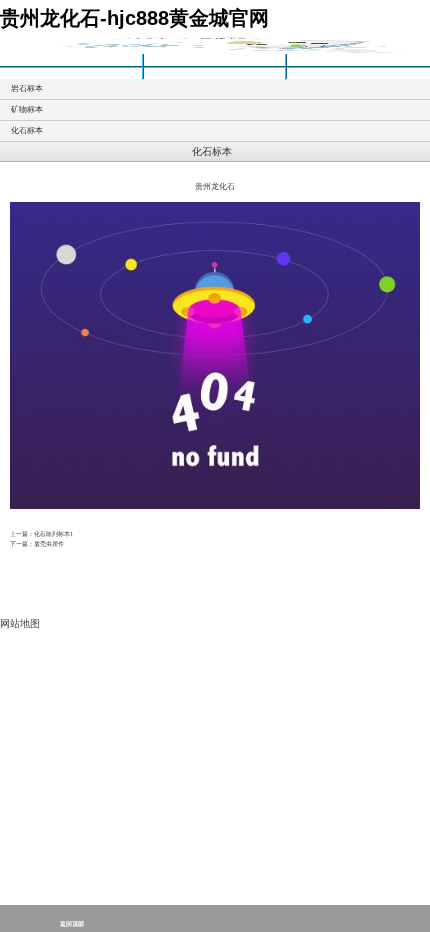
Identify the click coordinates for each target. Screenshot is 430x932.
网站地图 (20, 623)
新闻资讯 (214, 74)
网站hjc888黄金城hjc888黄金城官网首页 (71, 60)
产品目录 (71, 74)
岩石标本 (27, 88)
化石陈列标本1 (53, 533)
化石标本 (27, 130)
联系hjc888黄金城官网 (358, 74)
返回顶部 (72, 924)
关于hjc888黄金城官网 (214, 60)
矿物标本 (27, 109)
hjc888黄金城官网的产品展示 (358, 60)
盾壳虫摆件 (49, 543)
